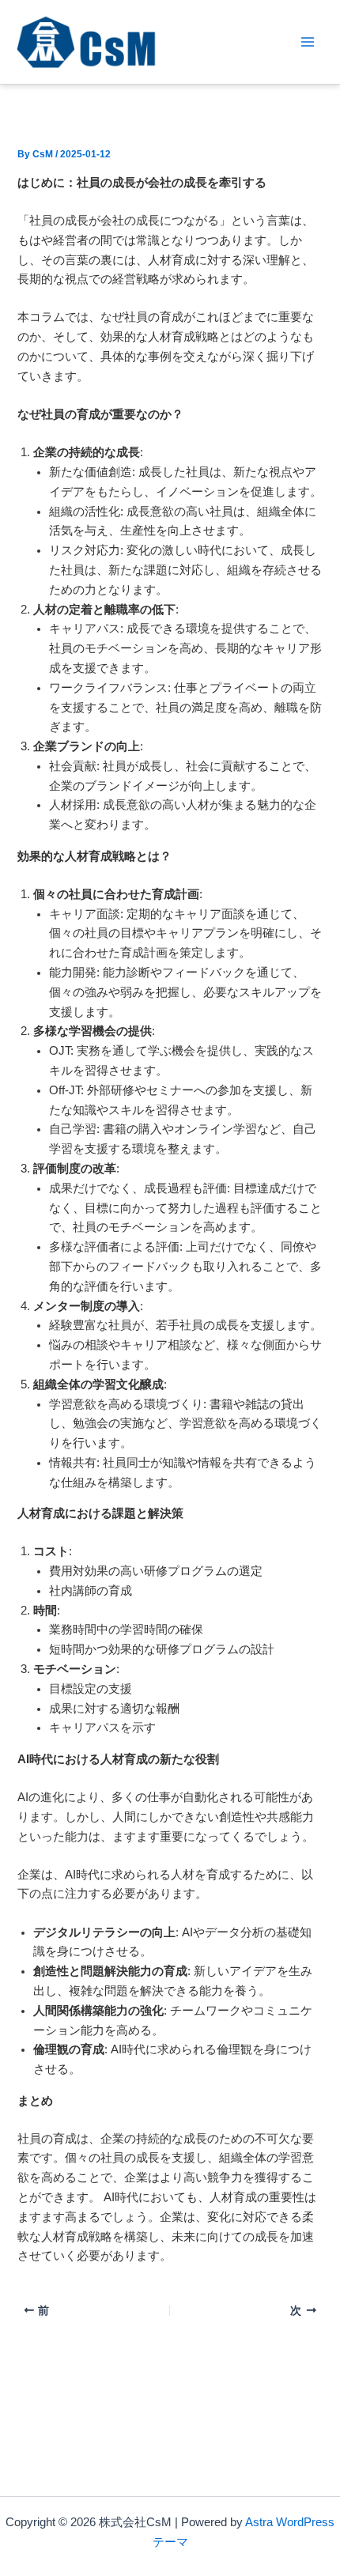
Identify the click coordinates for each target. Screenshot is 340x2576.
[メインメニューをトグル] (308, 42)
